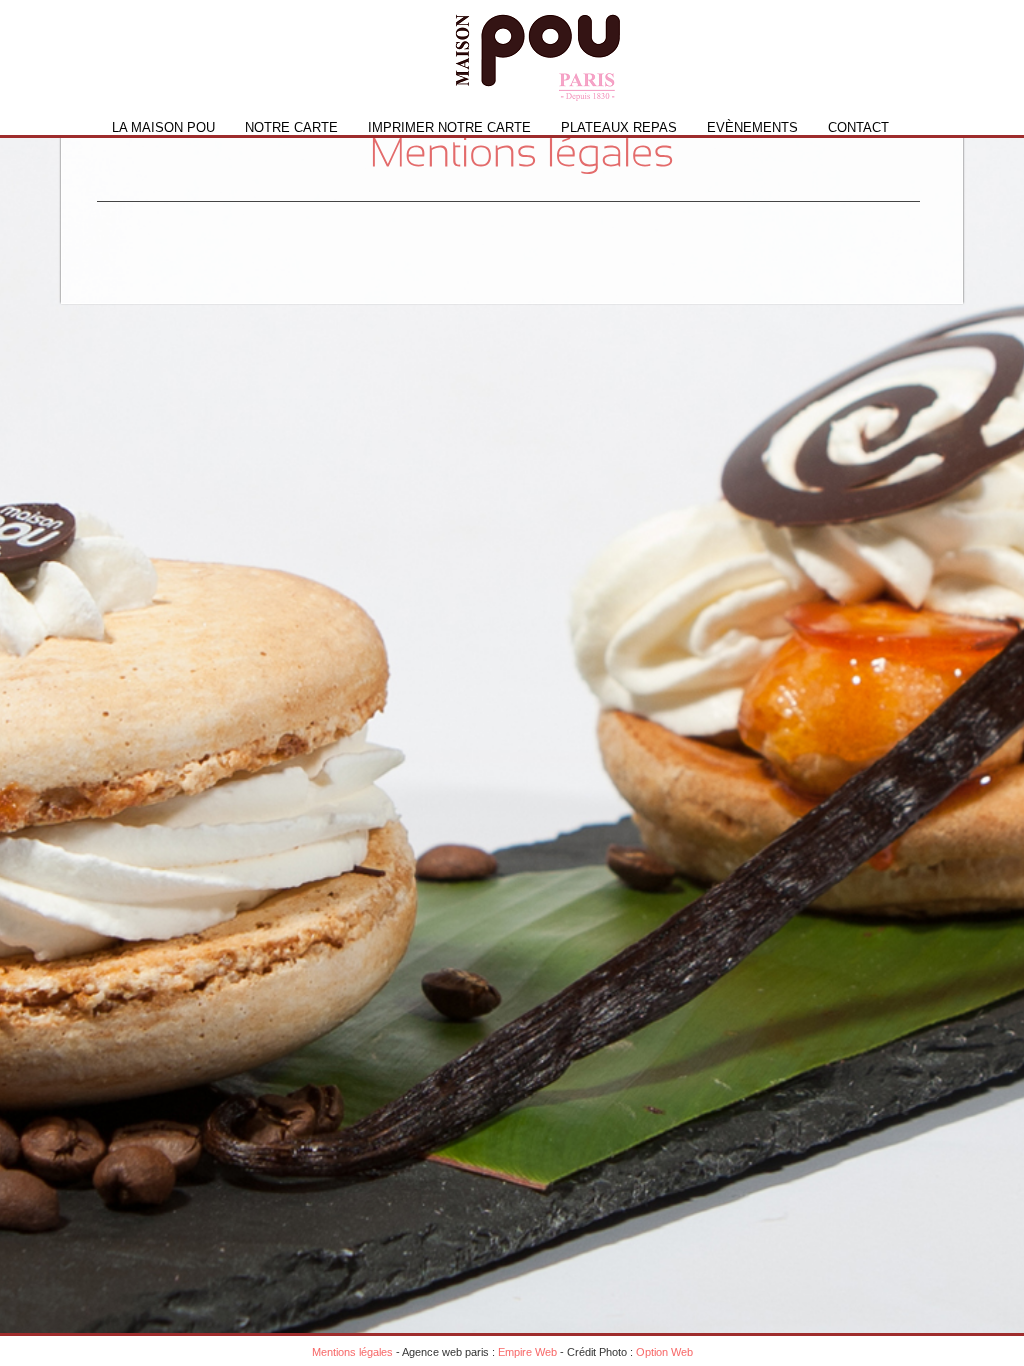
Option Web (664, 1352)
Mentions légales (352, 1352)
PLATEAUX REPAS (619, 127)
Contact (858, 127)
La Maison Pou (163, 127)
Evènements (752, 127)
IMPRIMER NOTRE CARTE (449, 127)
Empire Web (527, 1352)
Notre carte (291, 127)
